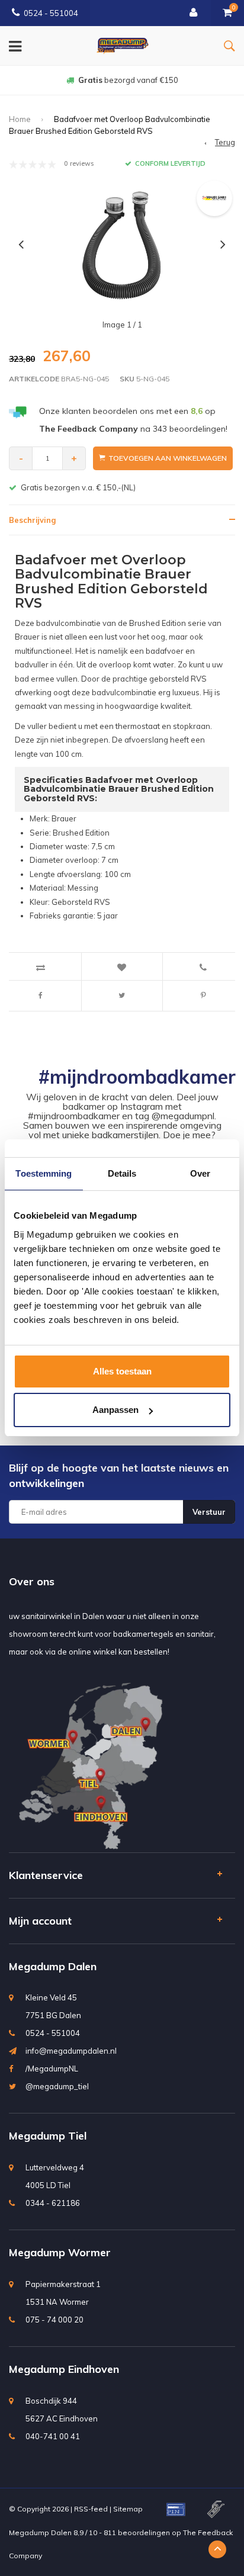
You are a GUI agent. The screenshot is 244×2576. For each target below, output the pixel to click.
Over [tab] (200, 1173)
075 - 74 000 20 (54, 2320)
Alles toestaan (122, 1371)
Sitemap (128, 2509)
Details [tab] (122, 1173)
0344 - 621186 (53, 2203)
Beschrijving (32, 520)
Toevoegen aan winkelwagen (168, 458)
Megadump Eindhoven (64, 2369)
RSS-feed (91, 2509)
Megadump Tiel (48, 2136)
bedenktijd (128, 80)
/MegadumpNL (52, 2068)
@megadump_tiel (57, 2086)
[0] (227, 13)
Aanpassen (115, 1410)
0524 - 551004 (51, 13)
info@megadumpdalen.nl (71, 2051)
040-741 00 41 (53, 2436)
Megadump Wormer (60, 2252)
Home (20, 119)
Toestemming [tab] (44, 1173)
